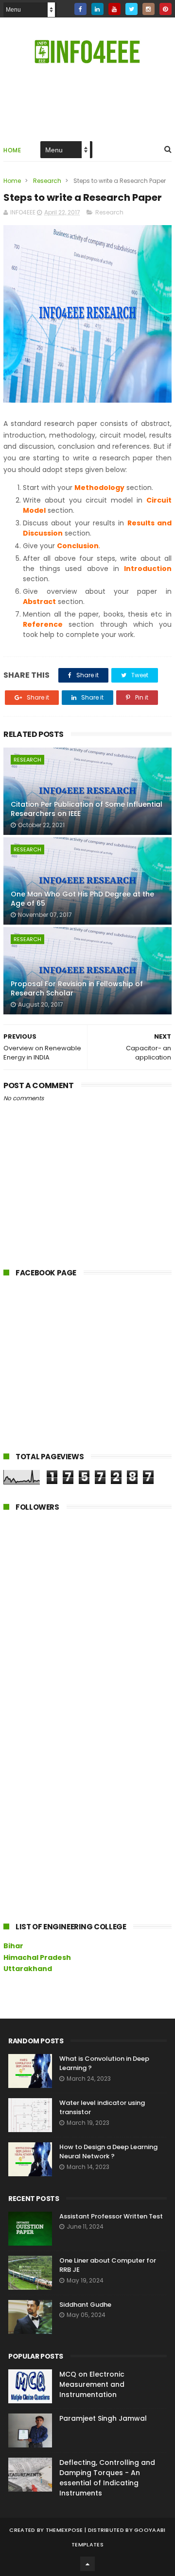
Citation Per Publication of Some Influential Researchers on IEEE (87, 809)
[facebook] (80, 9)
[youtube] (114, 9)
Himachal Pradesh (37, 1957)
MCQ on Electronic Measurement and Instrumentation (92, 2384)
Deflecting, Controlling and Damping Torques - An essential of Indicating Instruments (107, 2478)
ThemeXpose (64, 2530)
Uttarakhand (28, 1969)
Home (12, 150)
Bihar (13, 1946)
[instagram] (149, 9)
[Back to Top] (87, 2564)
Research (47, 181)
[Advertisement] (76, 1370)
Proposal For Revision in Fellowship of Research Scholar (77, 989)
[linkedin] (97, 9)
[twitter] (131, 9)
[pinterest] (166, 9)
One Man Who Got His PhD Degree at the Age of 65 (82, 899)
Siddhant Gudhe (85, 2305)
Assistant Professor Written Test (111, 2216)
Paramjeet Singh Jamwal (103, 2418)
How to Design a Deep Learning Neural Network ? (108, 2152)
